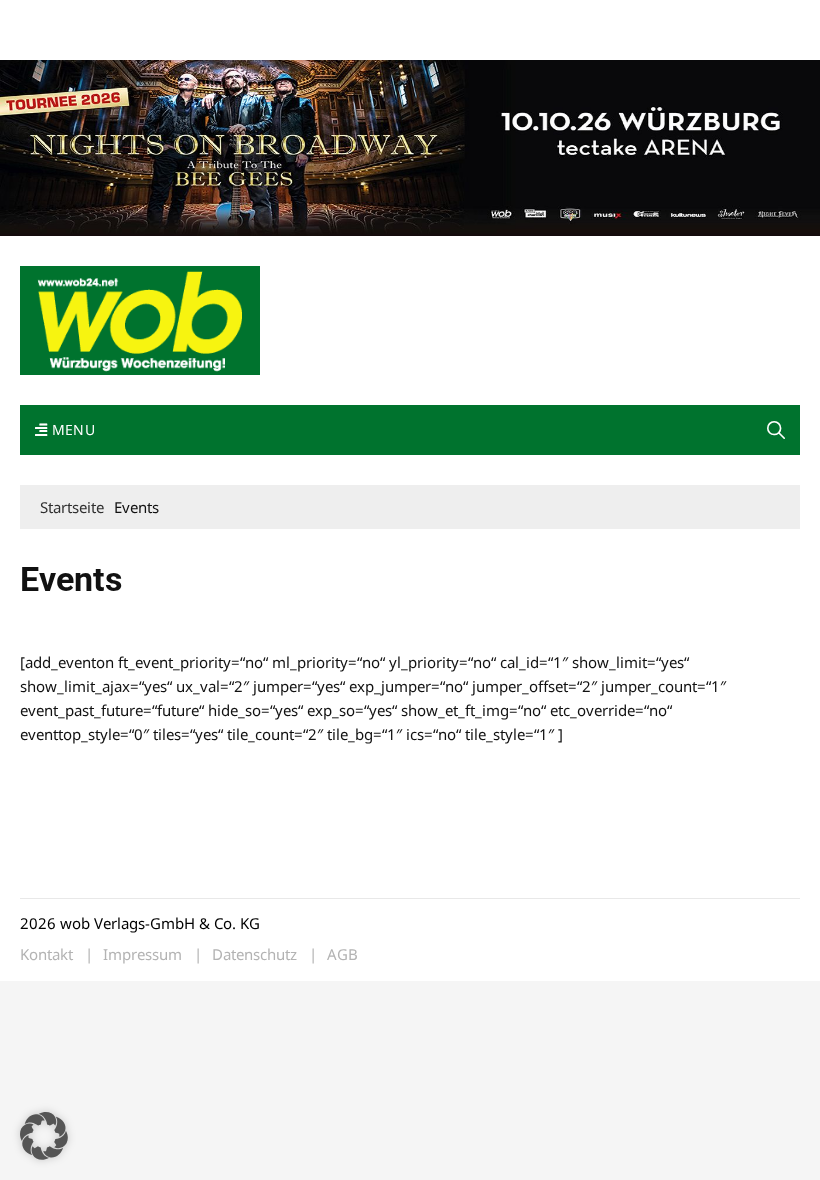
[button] (776, 430)
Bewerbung (54, 42)
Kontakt (248, 18)
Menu (71, 429)
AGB (342, 954)
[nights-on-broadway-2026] (410, 146)
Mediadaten (56, 18)
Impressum (316, 18)
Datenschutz (254, 954)
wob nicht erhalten (158, 18)
